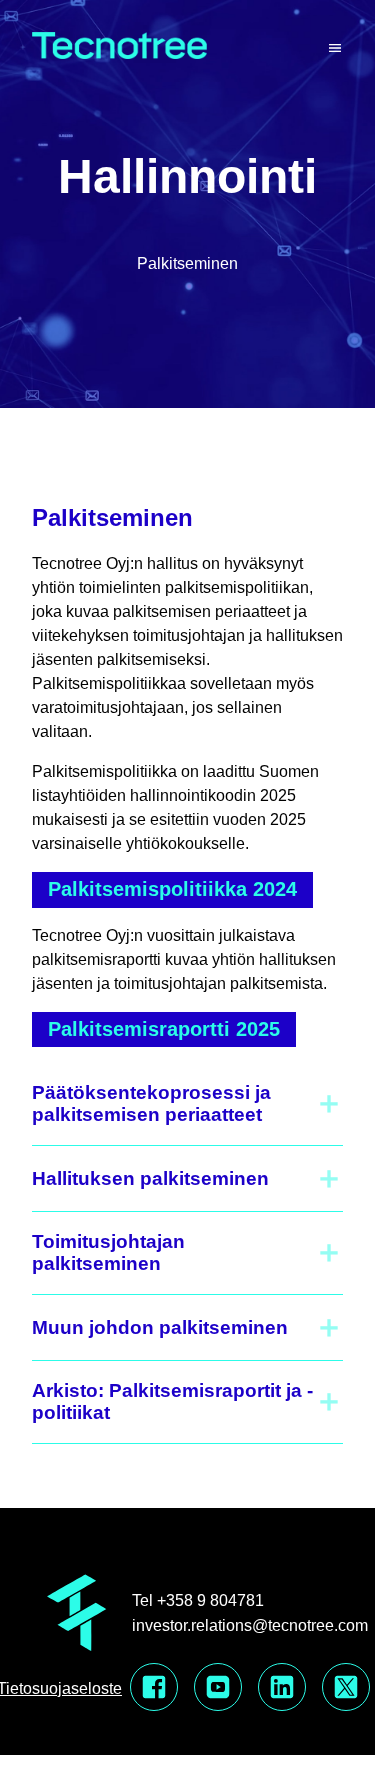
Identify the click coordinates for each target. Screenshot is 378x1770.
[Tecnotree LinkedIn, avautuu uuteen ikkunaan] (282, 1689)
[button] (187, 1104)
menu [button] (335, 49)
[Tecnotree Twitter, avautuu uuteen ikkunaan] (346, 1689)
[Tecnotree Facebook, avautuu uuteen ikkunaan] (154, 1689)
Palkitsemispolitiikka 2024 (172, 889)
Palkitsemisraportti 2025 (164, 1029)
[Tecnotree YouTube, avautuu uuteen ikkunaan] (218, 1689)
